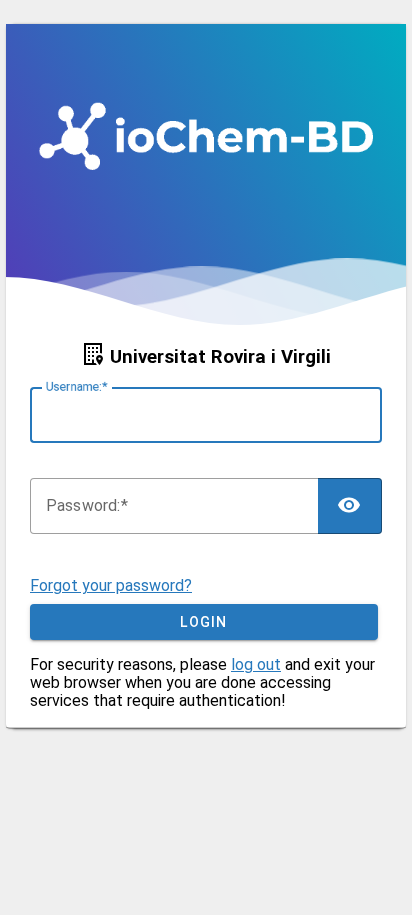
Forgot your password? (111, 585)
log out (256, 664)
